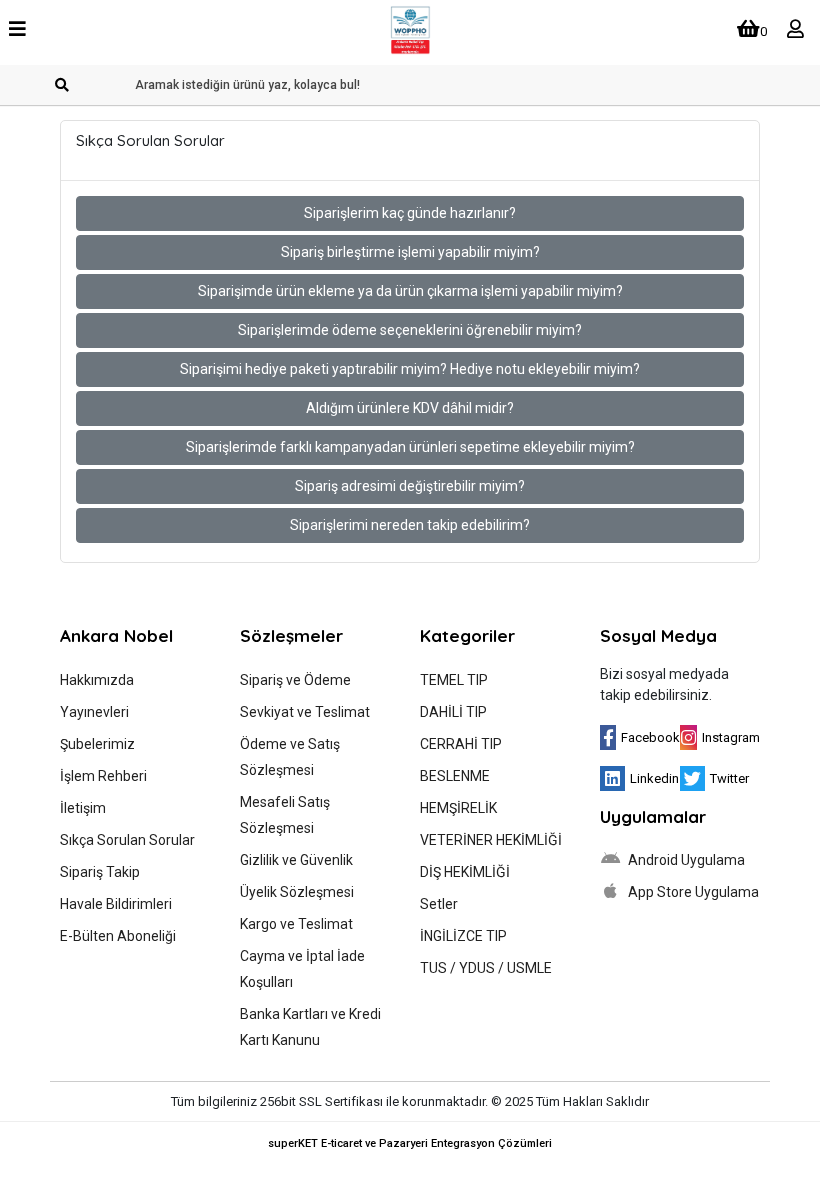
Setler (439, 904)
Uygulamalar (653, 816)
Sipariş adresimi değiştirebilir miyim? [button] (410, 486)
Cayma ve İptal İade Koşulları (302, 969)
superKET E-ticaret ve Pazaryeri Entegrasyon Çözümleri (410, 1143)
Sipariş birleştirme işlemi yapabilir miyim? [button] (410, 252)
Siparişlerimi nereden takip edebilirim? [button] (410, 525)
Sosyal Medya (658, 635)
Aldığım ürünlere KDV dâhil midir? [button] (410, 408)
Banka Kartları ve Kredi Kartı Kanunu (310, 1027)
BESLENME (455, 776)
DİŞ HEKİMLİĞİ (465, 872)
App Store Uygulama (692, 892)
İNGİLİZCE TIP (463, 936)
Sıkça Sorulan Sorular (127, 840)
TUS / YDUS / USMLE (486, 968)
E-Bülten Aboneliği (118, 936)
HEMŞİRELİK (458, 808)
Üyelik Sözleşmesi (297, 892)
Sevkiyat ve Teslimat (305, 712)
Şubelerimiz (97, 744)
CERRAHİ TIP (461, 744)
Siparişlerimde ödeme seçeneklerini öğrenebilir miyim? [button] (410, 330)
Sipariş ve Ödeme (295, 680)
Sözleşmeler (291, 635)
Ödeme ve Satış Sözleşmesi (290, 757)
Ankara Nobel (116, 635)
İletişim (83, 808)
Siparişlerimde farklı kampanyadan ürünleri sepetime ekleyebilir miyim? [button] (410, 447)
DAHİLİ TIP (453, 712)
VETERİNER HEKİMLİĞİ (491, 840)
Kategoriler (467, 635)
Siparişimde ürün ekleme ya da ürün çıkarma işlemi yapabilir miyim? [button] (410, 291)
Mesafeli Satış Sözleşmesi (285, 815)
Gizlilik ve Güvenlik (296, 860)
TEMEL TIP (454, 680)
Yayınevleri (94, 712)
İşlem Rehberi (103, 776)
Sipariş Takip (100, 872)
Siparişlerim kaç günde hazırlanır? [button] (410, 213)
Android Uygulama (685, 860)
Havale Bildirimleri (116, 904)
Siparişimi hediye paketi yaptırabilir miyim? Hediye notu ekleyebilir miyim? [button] (410, 369)
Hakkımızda (97, 680)
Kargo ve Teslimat (296, 924)
